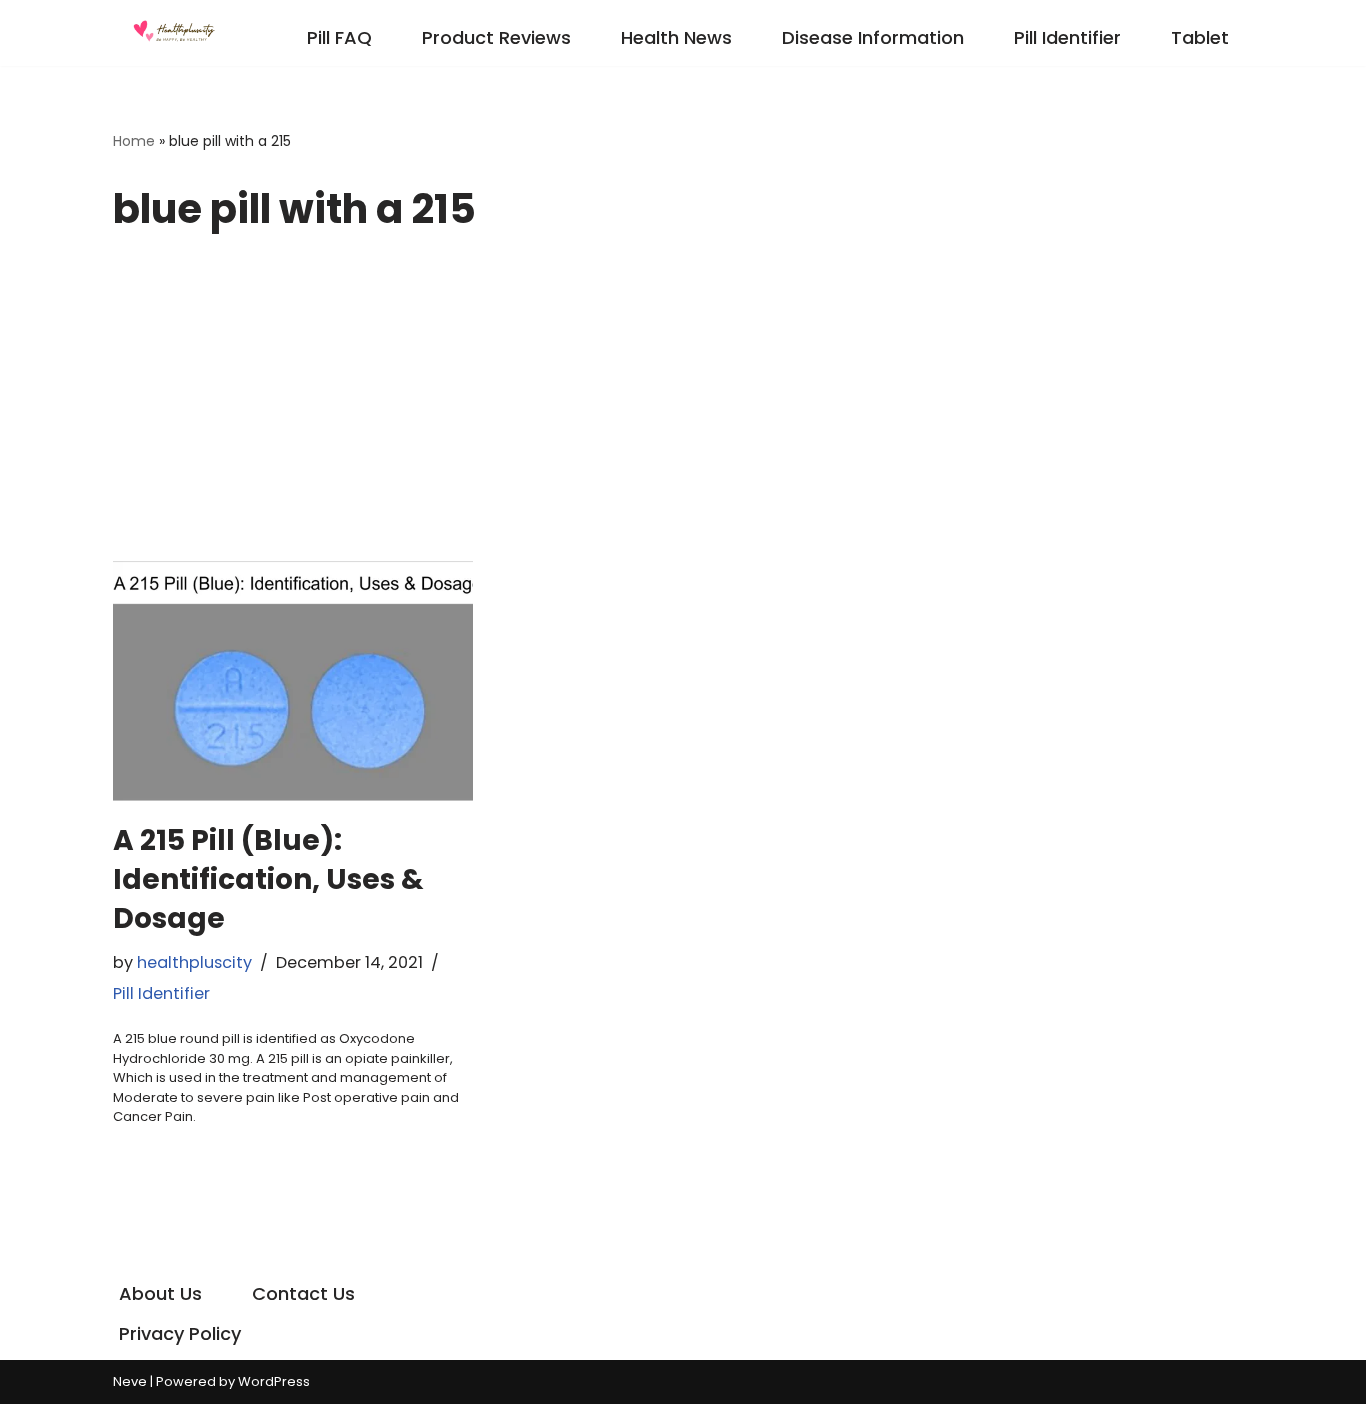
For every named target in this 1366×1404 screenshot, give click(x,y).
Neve (130, 1381)
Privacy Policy (180, 1333)
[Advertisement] (683, 411)
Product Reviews (496, 37)
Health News (676, 37)
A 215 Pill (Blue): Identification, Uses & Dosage (268, 879)
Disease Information (873, 37)
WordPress (274, 1381)
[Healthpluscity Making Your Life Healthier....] (173, 33)
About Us (160, 1293)
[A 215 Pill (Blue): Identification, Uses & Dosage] (293, 681)
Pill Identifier (1067, 37)
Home (134, 141)
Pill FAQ (339, 37)
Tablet (1200, 37)
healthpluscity (194, 962)
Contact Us (303, 1293)
